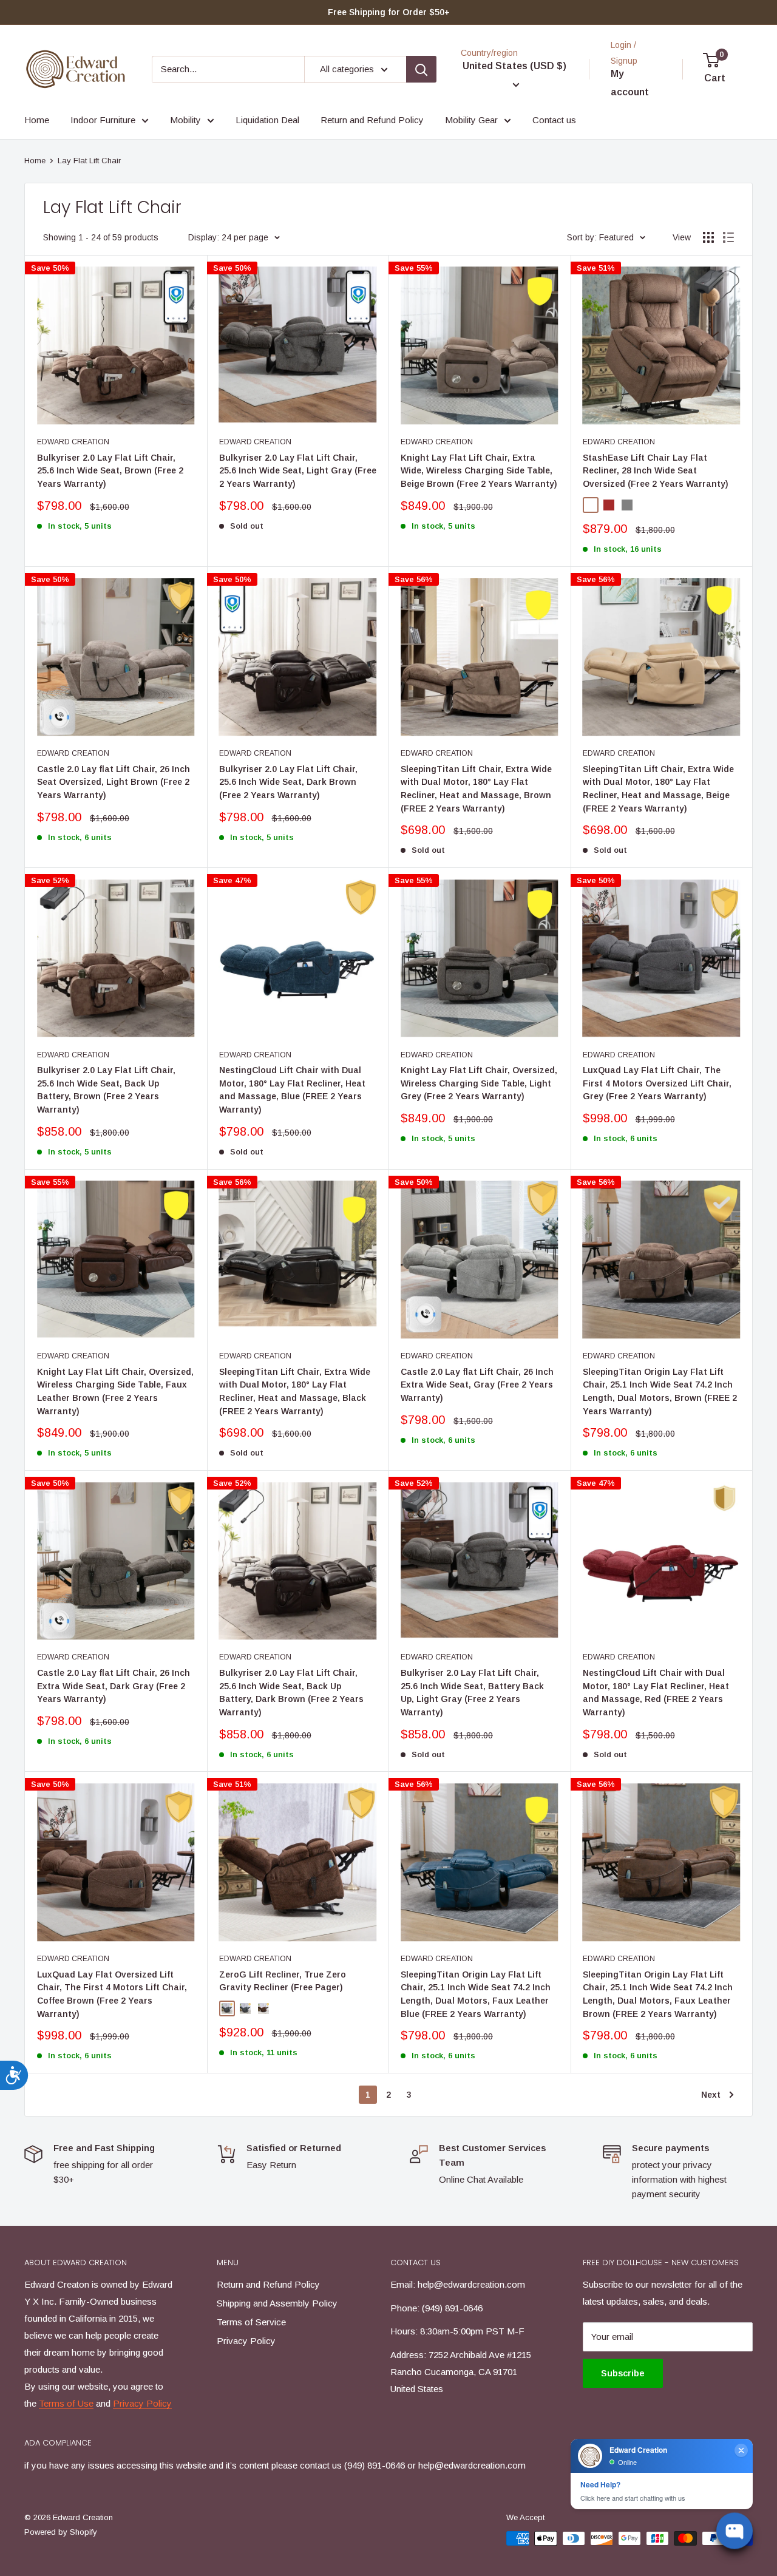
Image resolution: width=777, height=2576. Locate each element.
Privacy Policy (142, 2403)
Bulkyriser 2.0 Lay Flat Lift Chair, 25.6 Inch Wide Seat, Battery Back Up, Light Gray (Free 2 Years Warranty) (472, 1693)
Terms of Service (251, 2322)
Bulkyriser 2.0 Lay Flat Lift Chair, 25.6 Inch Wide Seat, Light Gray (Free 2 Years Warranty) (298, 471)
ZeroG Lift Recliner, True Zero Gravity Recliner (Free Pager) (283, 1981)
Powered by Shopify (61, 2532)
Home (37, 120)
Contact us (554, 120)
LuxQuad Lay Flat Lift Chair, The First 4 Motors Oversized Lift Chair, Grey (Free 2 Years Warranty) (657, 1083)
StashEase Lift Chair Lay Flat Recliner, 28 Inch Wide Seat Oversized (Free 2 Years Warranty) (656, 471)
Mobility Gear (471, 120)
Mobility (185, 120)
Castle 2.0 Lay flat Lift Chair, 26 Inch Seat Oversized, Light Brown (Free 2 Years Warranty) (114, 782)
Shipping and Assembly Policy (277, 2303)
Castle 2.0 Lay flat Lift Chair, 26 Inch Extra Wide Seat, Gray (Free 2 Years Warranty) (477, 1385)
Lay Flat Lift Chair (89, 161)
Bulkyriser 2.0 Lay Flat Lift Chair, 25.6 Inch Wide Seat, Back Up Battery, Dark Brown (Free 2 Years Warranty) (291, 1693)
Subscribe (623, 2373)
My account (630, 83)
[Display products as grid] (708, 237)
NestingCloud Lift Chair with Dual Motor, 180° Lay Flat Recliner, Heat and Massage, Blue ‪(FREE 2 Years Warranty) (292, 1090)
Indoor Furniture (103, 120)
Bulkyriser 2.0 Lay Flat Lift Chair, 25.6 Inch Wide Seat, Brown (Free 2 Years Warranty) (110, 471)
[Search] (421, 69)
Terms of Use (66, 2403)
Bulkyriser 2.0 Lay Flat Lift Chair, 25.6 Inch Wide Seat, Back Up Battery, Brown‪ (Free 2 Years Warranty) (106, 1090)
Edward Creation (73, 442)
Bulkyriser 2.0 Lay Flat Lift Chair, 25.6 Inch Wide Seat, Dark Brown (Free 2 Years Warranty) (288, 782)
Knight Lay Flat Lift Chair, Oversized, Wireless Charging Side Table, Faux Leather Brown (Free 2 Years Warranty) (115, 1391)
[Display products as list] (728, 237)
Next (711, 2095)
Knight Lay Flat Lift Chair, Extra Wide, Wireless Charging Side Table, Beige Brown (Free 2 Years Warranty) (479, 471)
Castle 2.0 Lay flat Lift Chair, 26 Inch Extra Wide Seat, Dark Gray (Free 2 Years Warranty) (114, 1686)
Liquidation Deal (267, 120)
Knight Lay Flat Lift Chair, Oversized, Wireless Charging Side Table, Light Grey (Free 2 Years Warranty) (479, 1083)
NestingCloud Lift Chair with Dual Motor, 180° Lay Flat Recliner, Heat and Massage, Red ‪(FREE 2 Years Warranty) (656, 1693)
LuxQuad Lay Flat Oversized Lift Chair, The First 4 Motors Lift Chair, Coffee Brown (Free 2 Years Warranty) (112, 1994)
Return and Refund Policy (372, 120)
